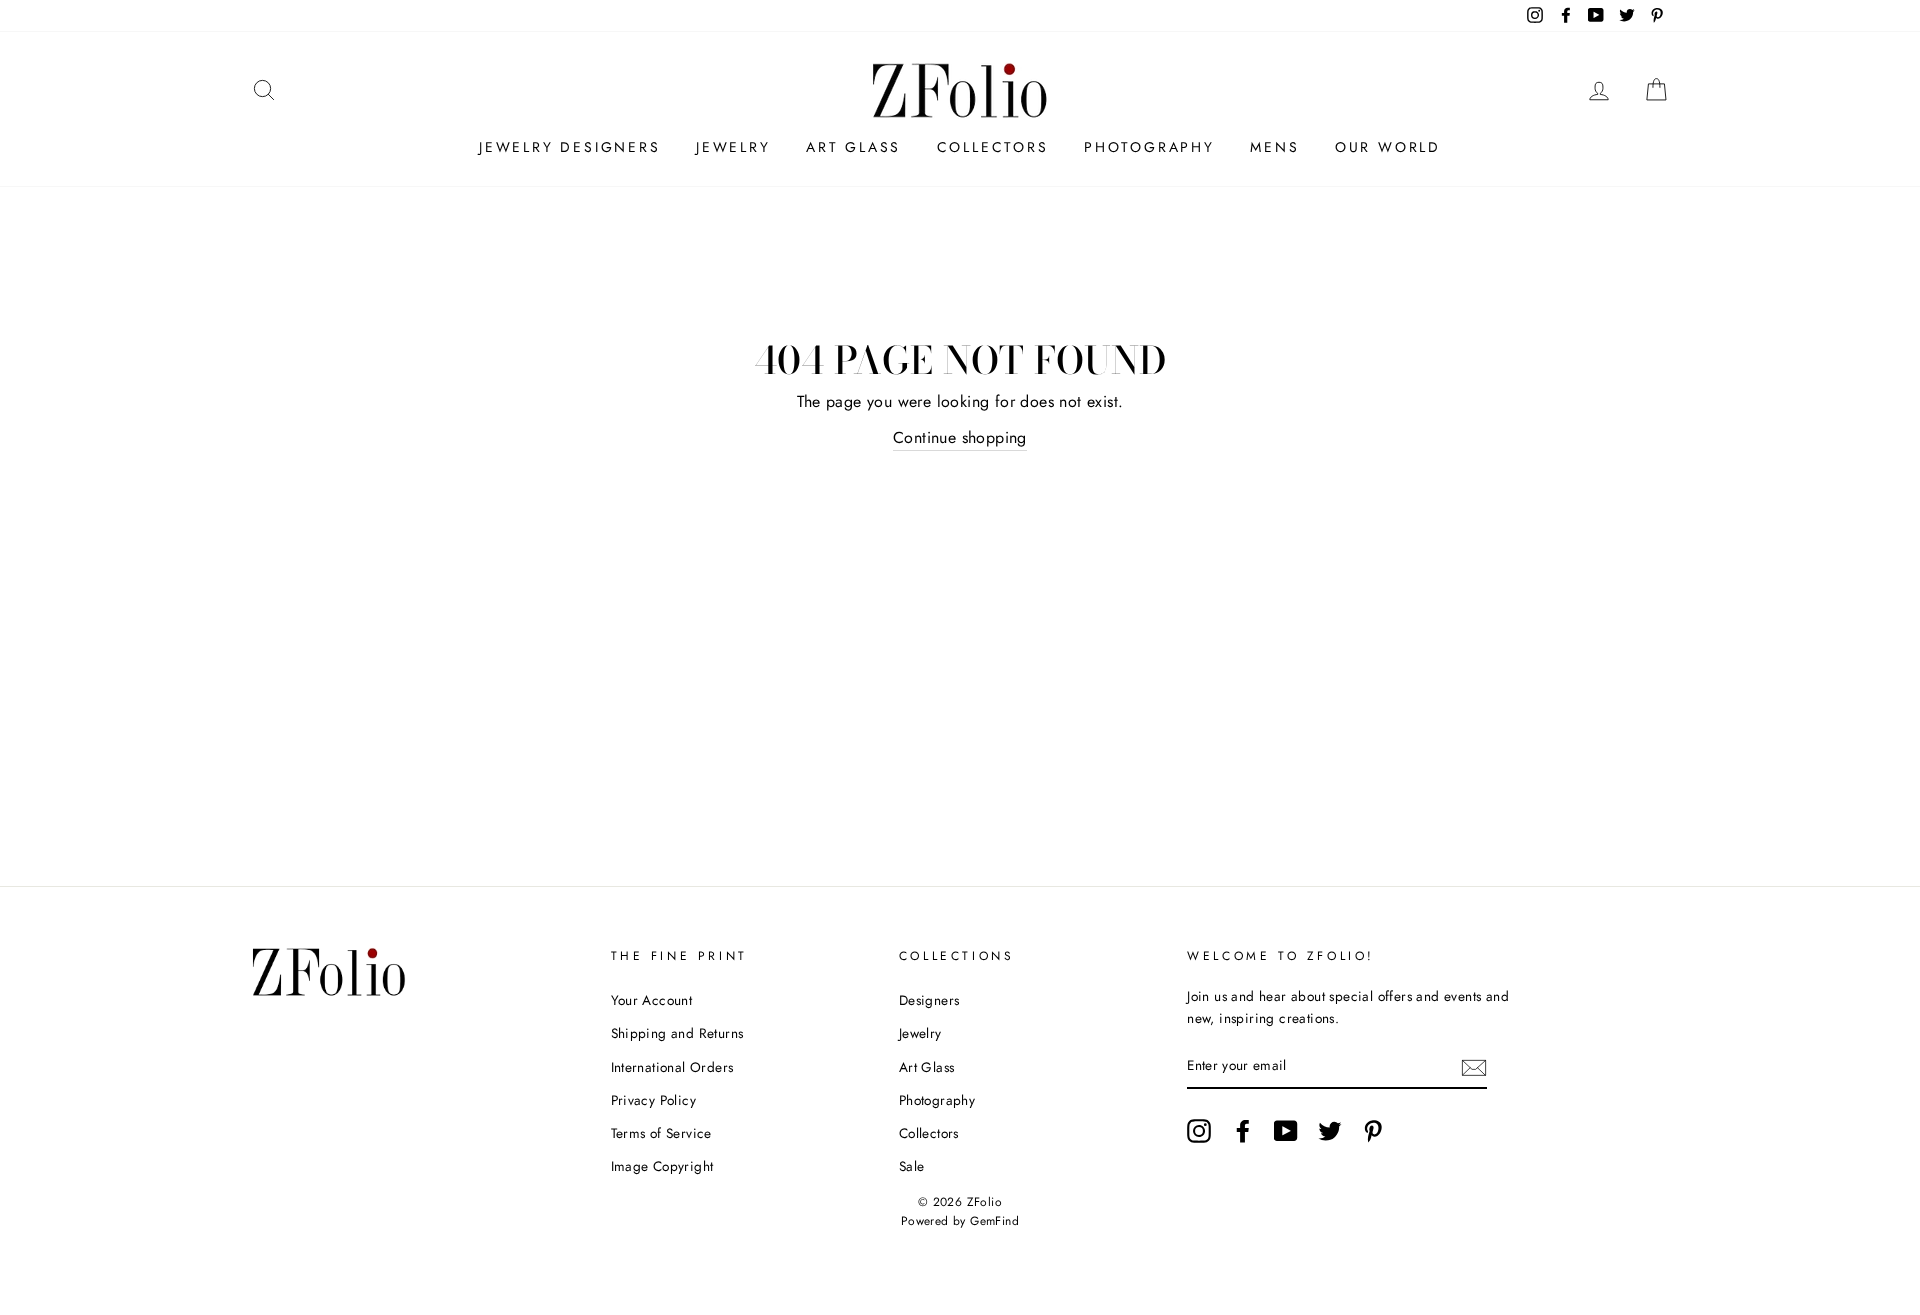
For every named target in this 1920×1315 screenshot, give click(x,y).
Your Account (652, 1000)
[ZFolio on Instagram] (1199, 1131)
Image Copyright (662, 1166)
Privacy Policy (654, 1100)
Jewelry (733, 147)
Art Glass (853, 147)
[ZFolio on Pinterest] (1373, 1131)
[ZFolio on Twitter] (1330, 1131)
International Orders (672, 1067)
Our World (1388, 147)
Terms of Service (661, 1133)
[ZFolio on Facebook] (1243, 1131)
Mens (1274, 147)
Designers (929, 1000)
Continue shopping (960, 437)
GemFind (994, 1221)
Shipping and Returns (677, 1033)
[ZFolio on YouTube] (1286, 1131)
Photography (1149, 147)
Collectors (993, 147)
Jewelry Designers (570, 147)
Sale (912, 1166)
